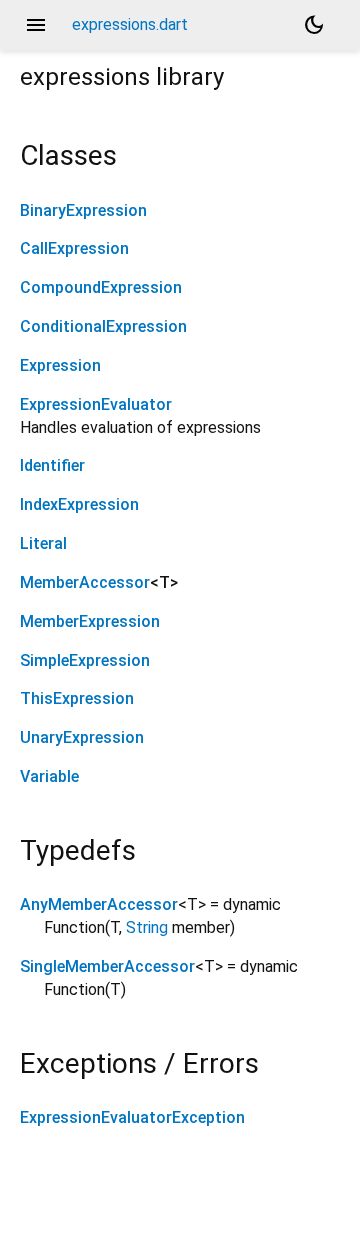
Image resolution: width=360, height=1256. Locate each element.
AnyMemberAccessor (99, 904)
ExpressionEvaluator (96, 404)
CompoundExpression (101, 287)
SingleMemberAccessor (107, 966)
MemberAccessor (85, 582)
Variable (49, 776)
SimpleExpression (85, 660)
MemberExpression (90, 621)
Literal (43, 543)
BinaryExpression (83, 210)
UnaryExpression (82, 737)
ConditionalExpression (103, 326)
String (147, 927)
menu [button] (36, 25)
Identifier (52, 465)
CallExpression (74, 248)
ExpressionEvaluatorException (132, 1117)
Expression (60, 365)
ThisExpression (77, 698)
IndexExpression (79, 504)
